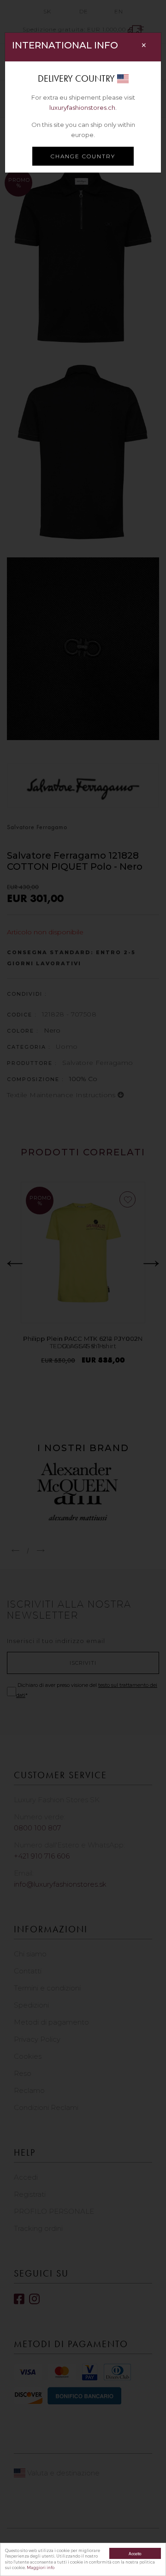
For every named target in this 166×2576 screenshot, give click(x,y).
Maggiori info (41, 2568)
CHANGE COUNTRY (83, 156)
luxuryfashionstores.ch (82, 108)
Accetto (135, 2553)
